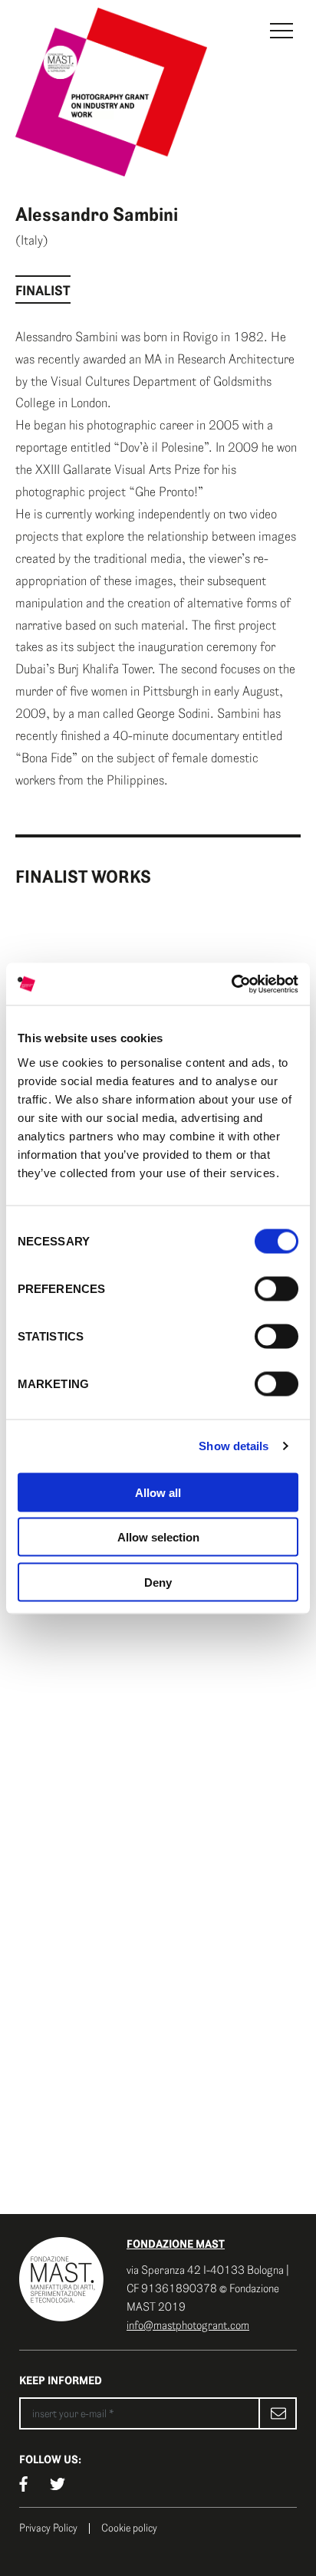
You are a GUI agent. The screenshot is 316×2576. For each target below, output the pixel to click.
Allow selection (158, 1537)
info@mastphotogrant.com (188, 2325)
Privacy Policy (48, 2528)
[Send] (278, 2413)
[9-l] (158, 1754)
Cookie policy (129, 2528)
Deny (158, 1582)
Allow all (158, 1492)
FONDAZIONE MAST (176, 2244)
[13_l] (158, 1969)
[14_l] (158, 2112)
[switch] (276, 1288)
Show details (234, 1446)
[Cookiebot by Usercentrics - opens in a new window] (231, 984)
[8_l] (158, 1658)
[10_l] (158, 1850)
